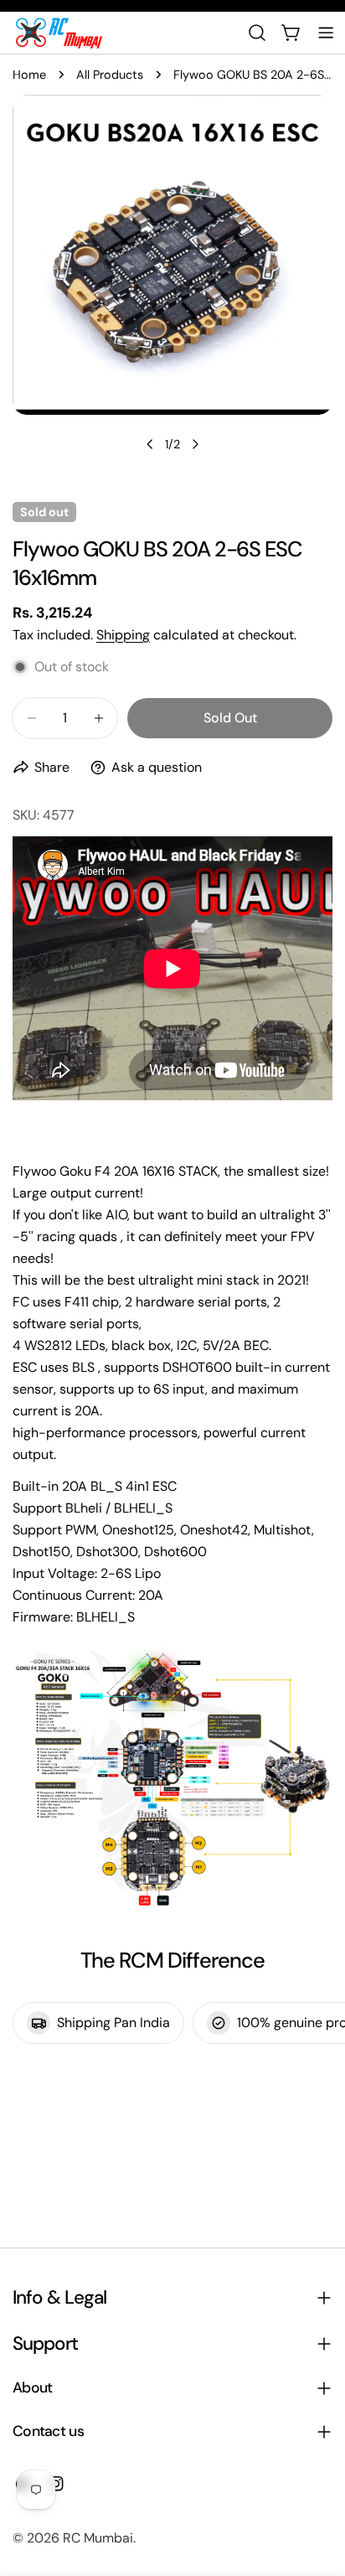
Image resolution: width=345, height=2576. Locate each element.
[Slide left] (150, 444)
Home (29, 75)
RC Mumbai (98, 2538)
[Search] (257, 33)
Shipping (123, 635)
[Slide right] (195, 444)
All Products (110, 75)
